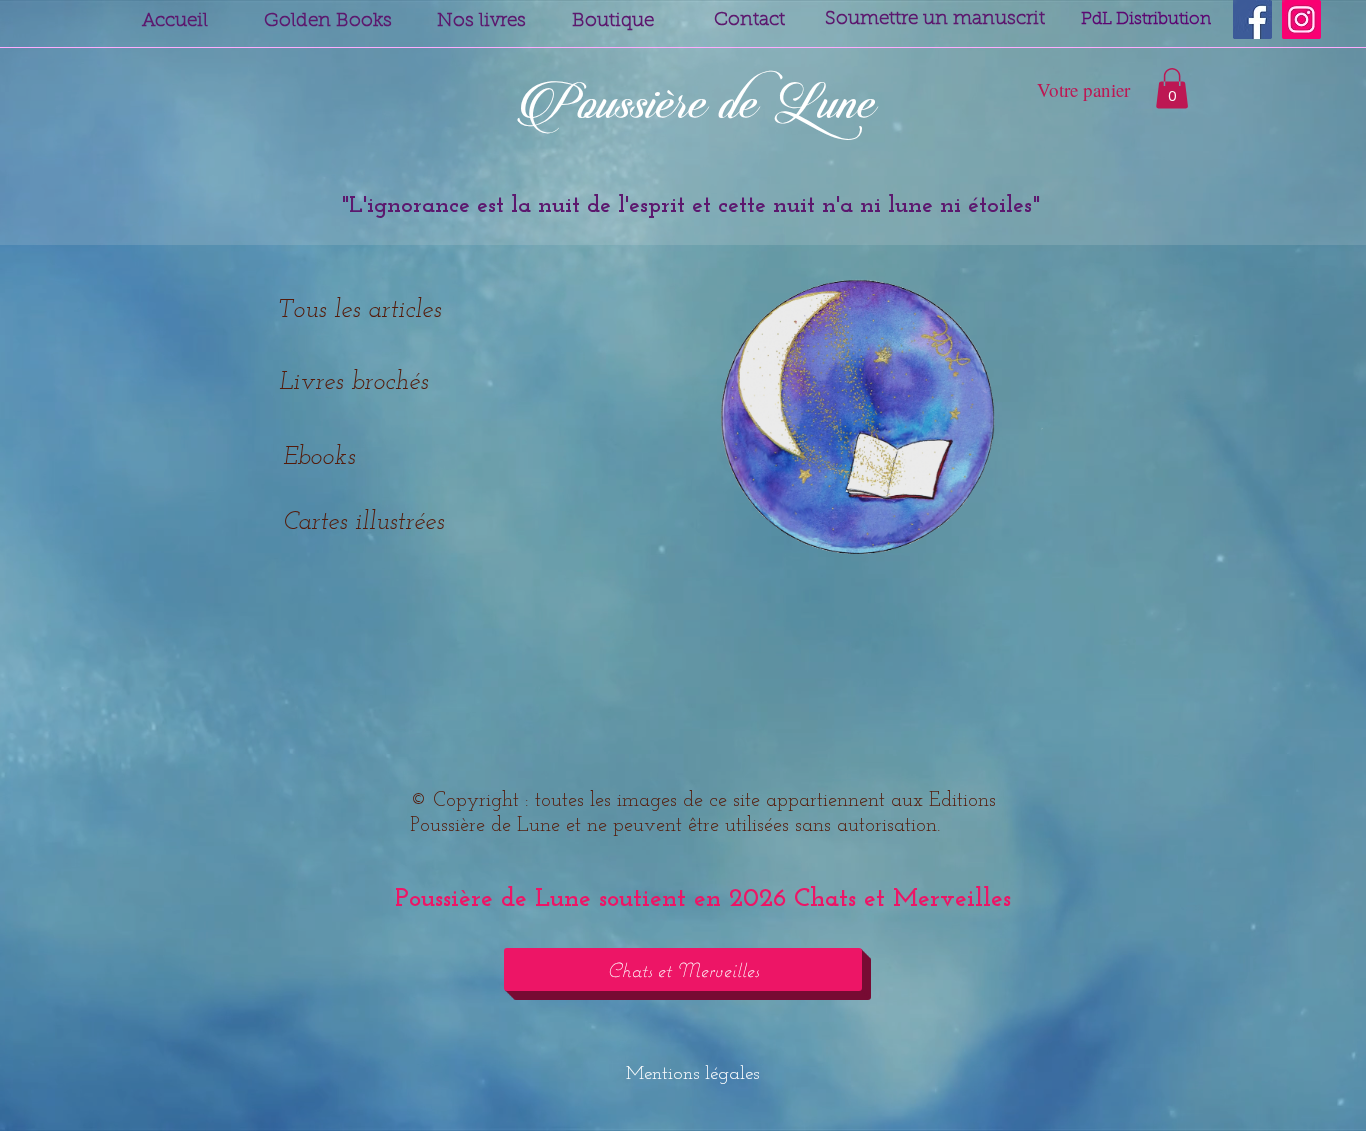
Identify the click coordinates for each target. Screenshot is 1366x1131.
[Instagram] (1301, 19)
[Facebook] (1252, 19)
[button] (1172, 88)
